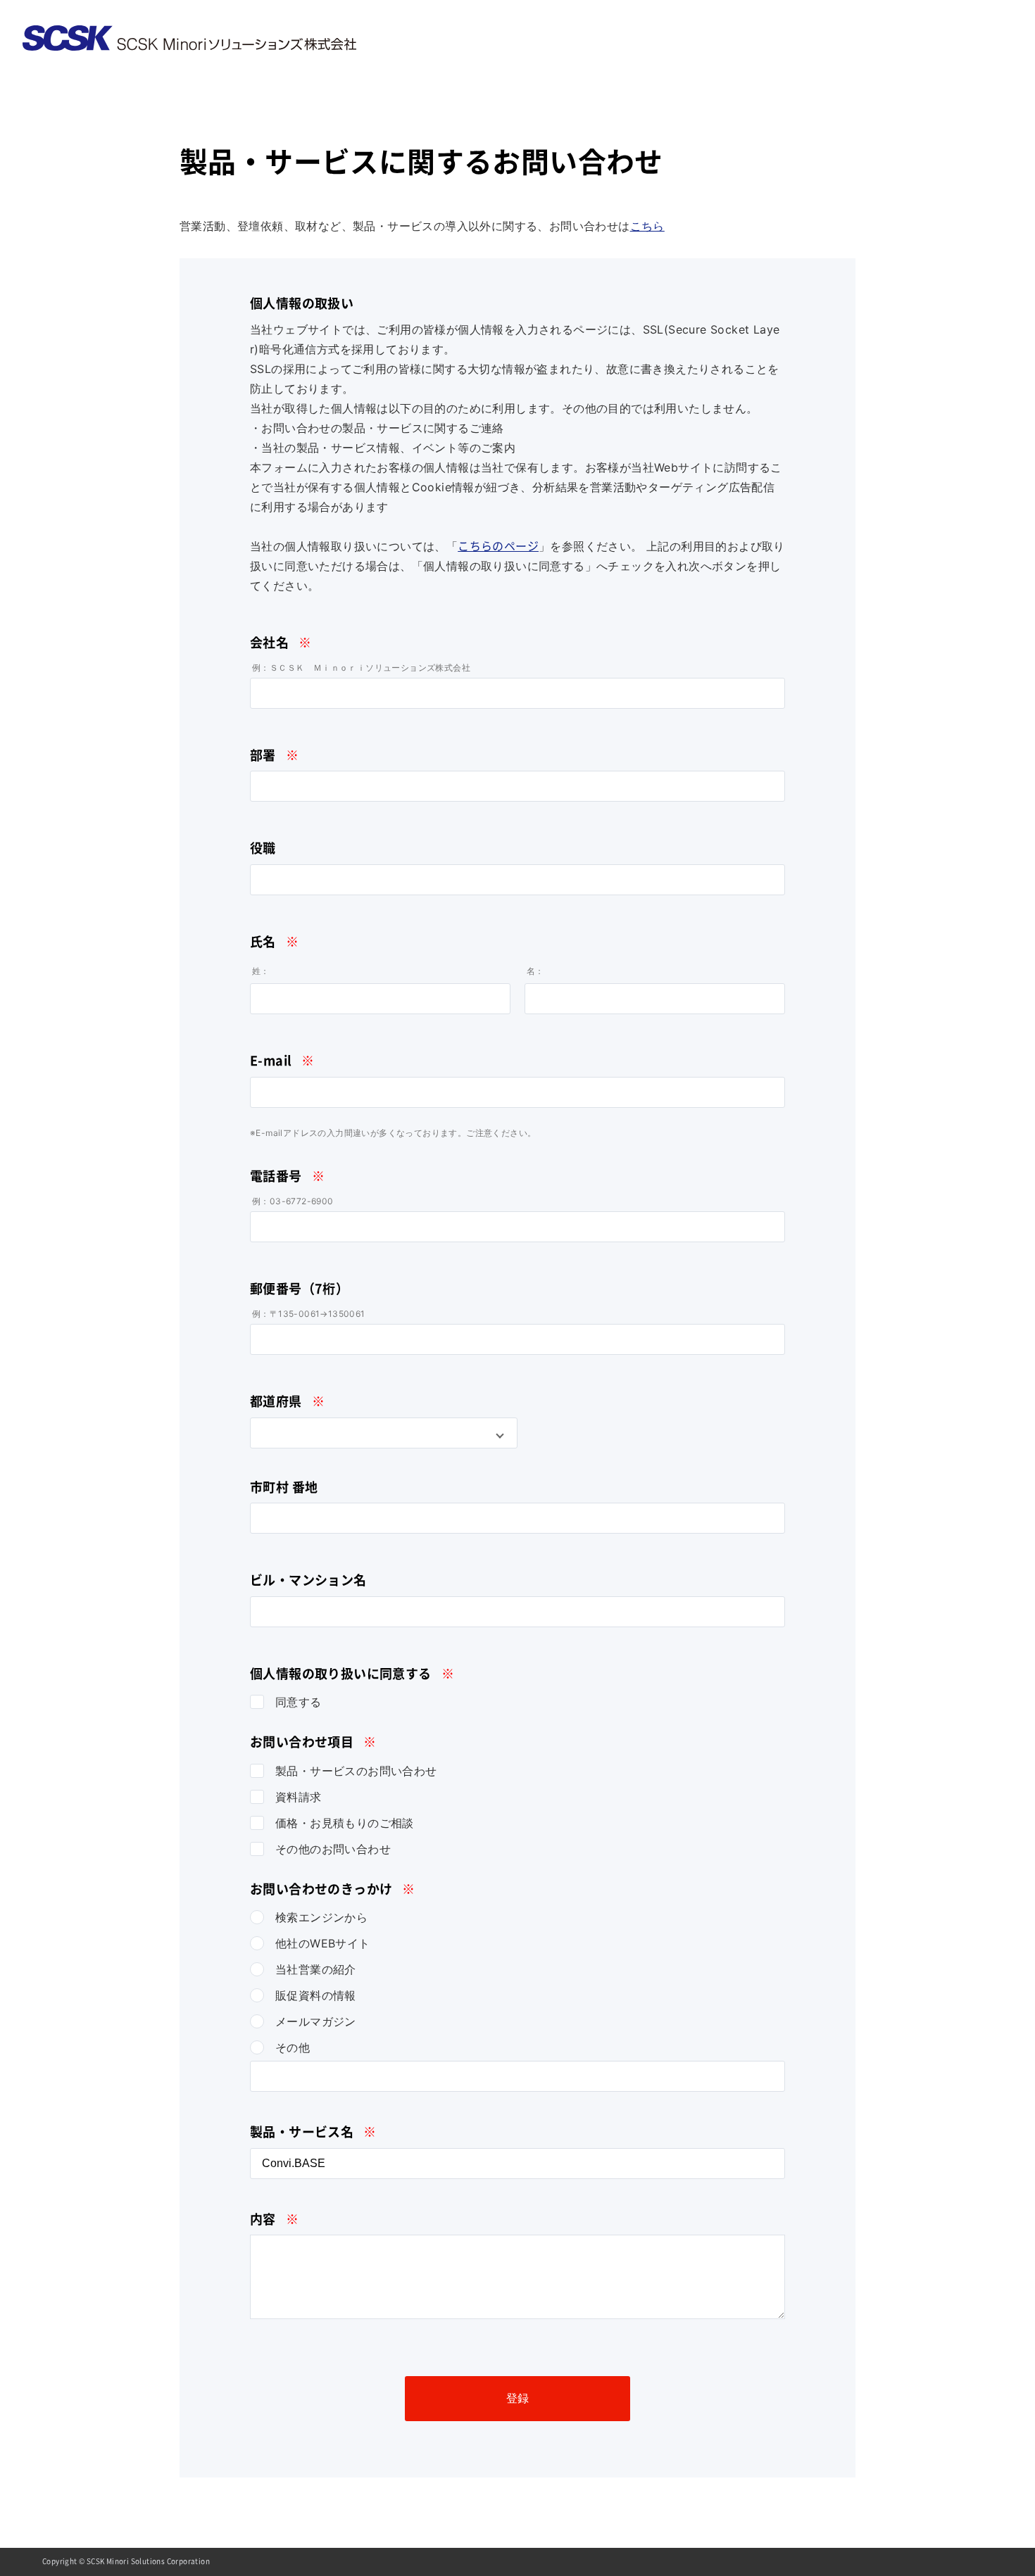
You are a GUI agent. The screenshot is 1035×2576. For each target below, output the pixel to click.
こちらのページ (498, 546)
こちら (647, 226)
